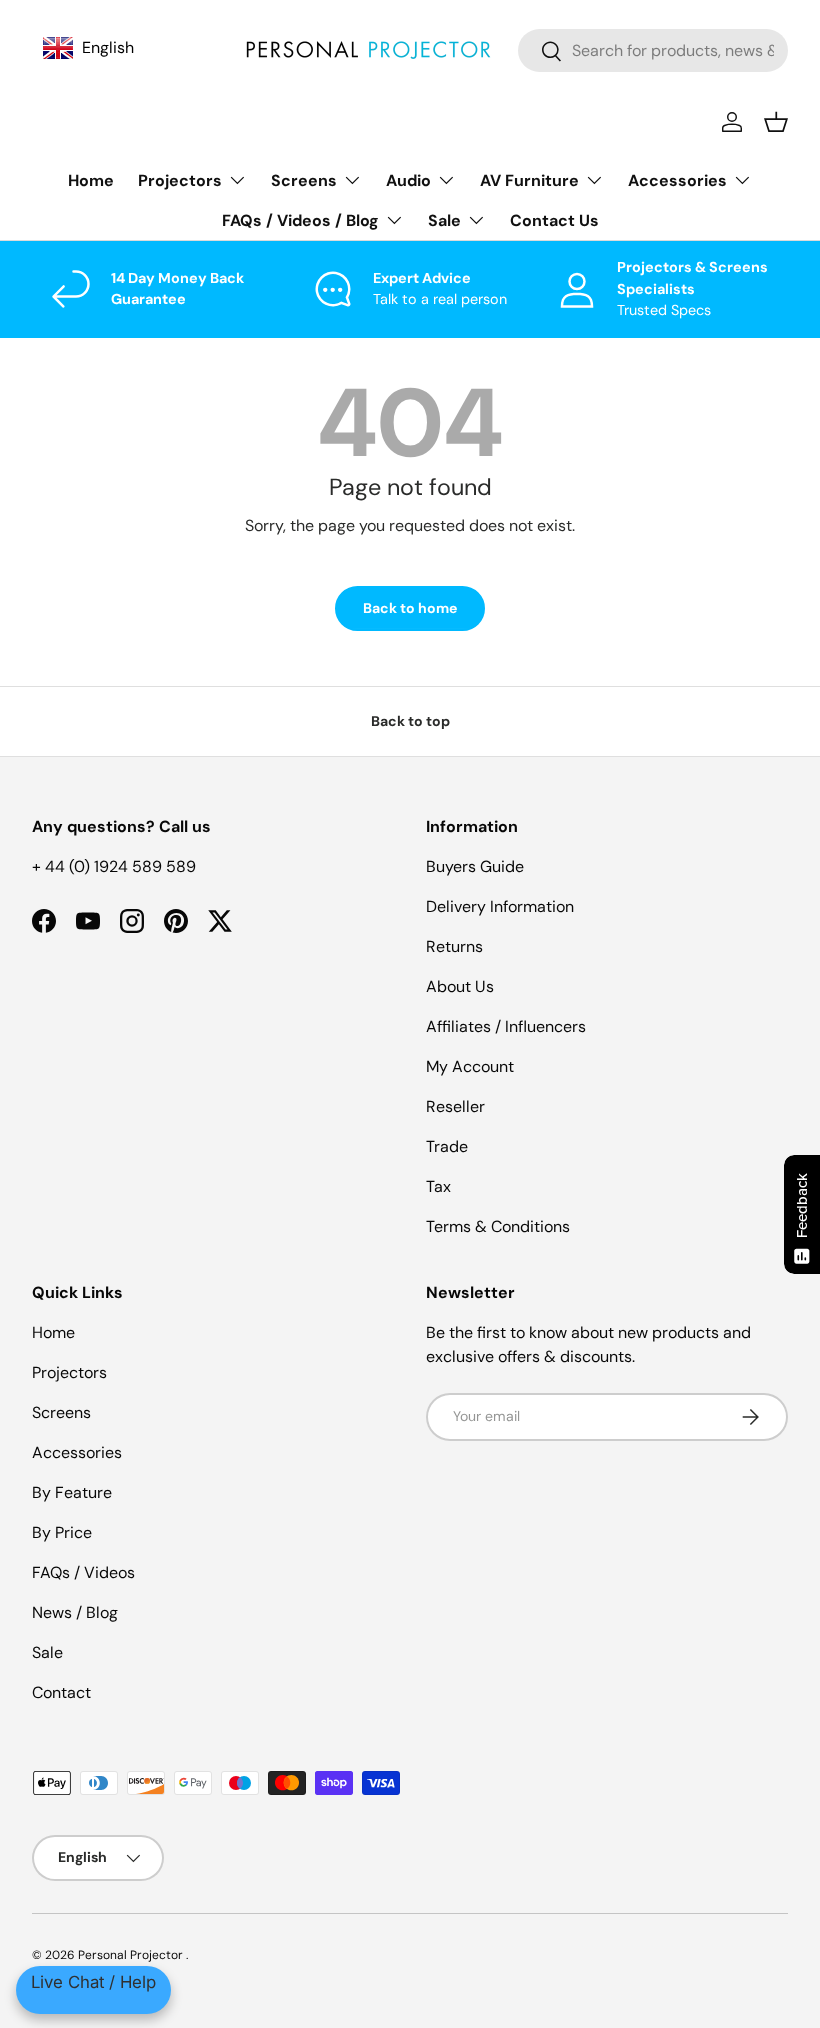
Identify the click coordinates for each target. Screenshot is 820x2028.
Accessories (77, 1452)
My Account (470, 1066)
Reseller (455, 1106)
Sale (47, 1652)
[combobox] (653, 50)
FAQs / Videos (83, 1572)
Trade (447, 1146)
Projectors (69, 1372)
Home (91, 180)
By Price (62, 1532)
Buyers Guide (475, 866)
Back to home (410, 608)
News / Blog (75, 1612)
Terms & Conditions (498, 1226)
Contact (61, 1692)
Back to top (410, 721)
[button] (776, 122)
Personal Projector (132, 1955)
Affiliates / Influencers (506, 1026)
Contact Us (554, 220)
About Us (460, 986)
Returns (454, 946)
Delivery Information (500, 906)
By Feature (72, 1492)
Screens (61, 1412)
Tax (438, 1186)
